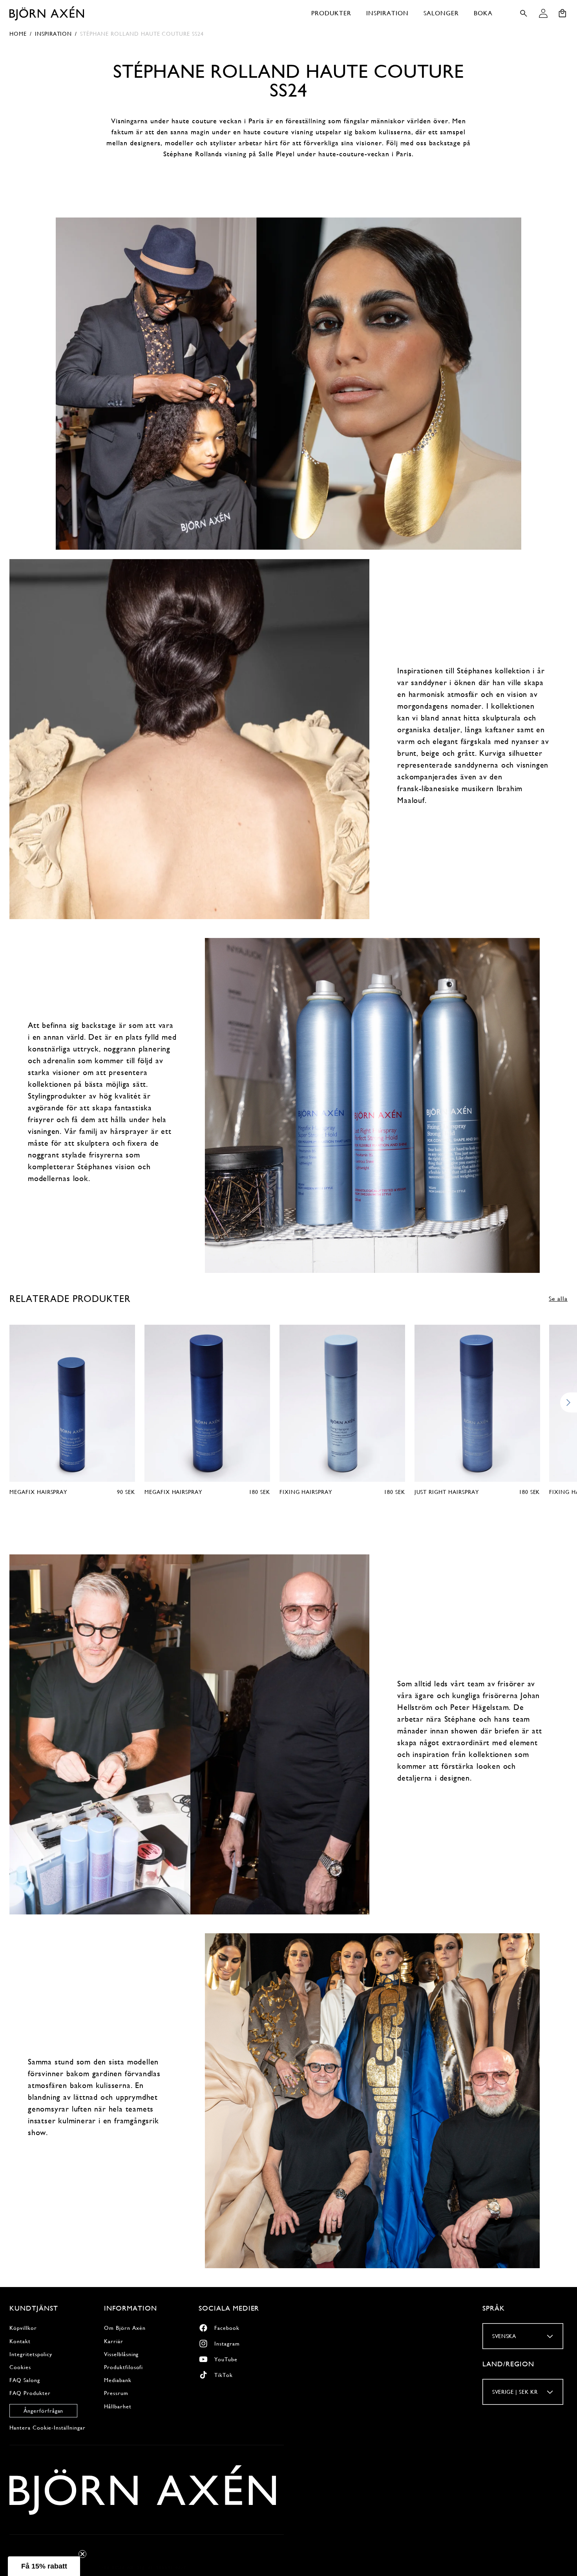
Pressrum (116, 2393)
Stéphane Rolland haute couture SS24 (142, 34)
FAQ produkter (30, 2393)
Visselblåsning (121, 2354)
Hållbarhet (118, 2406)
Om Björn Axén (125, 2328)
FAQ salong (25, 2380)
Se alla (558, 1299)
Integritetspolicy (31, 2354)
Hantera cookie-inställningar (47, 2427)
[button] (331, 13)
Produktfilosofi (123, 2367)
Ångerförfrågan (43, 2410)
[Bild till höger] (569, 1403)
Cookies (20, 2367)
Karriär (114, 2341)
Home (18, 34)
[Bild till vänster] (8, 1403)
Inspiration (54, 34)
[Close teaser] (82, 2554)
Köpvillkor (23, 2328)
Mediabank (118, 2380)
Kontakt (20, 2341)
